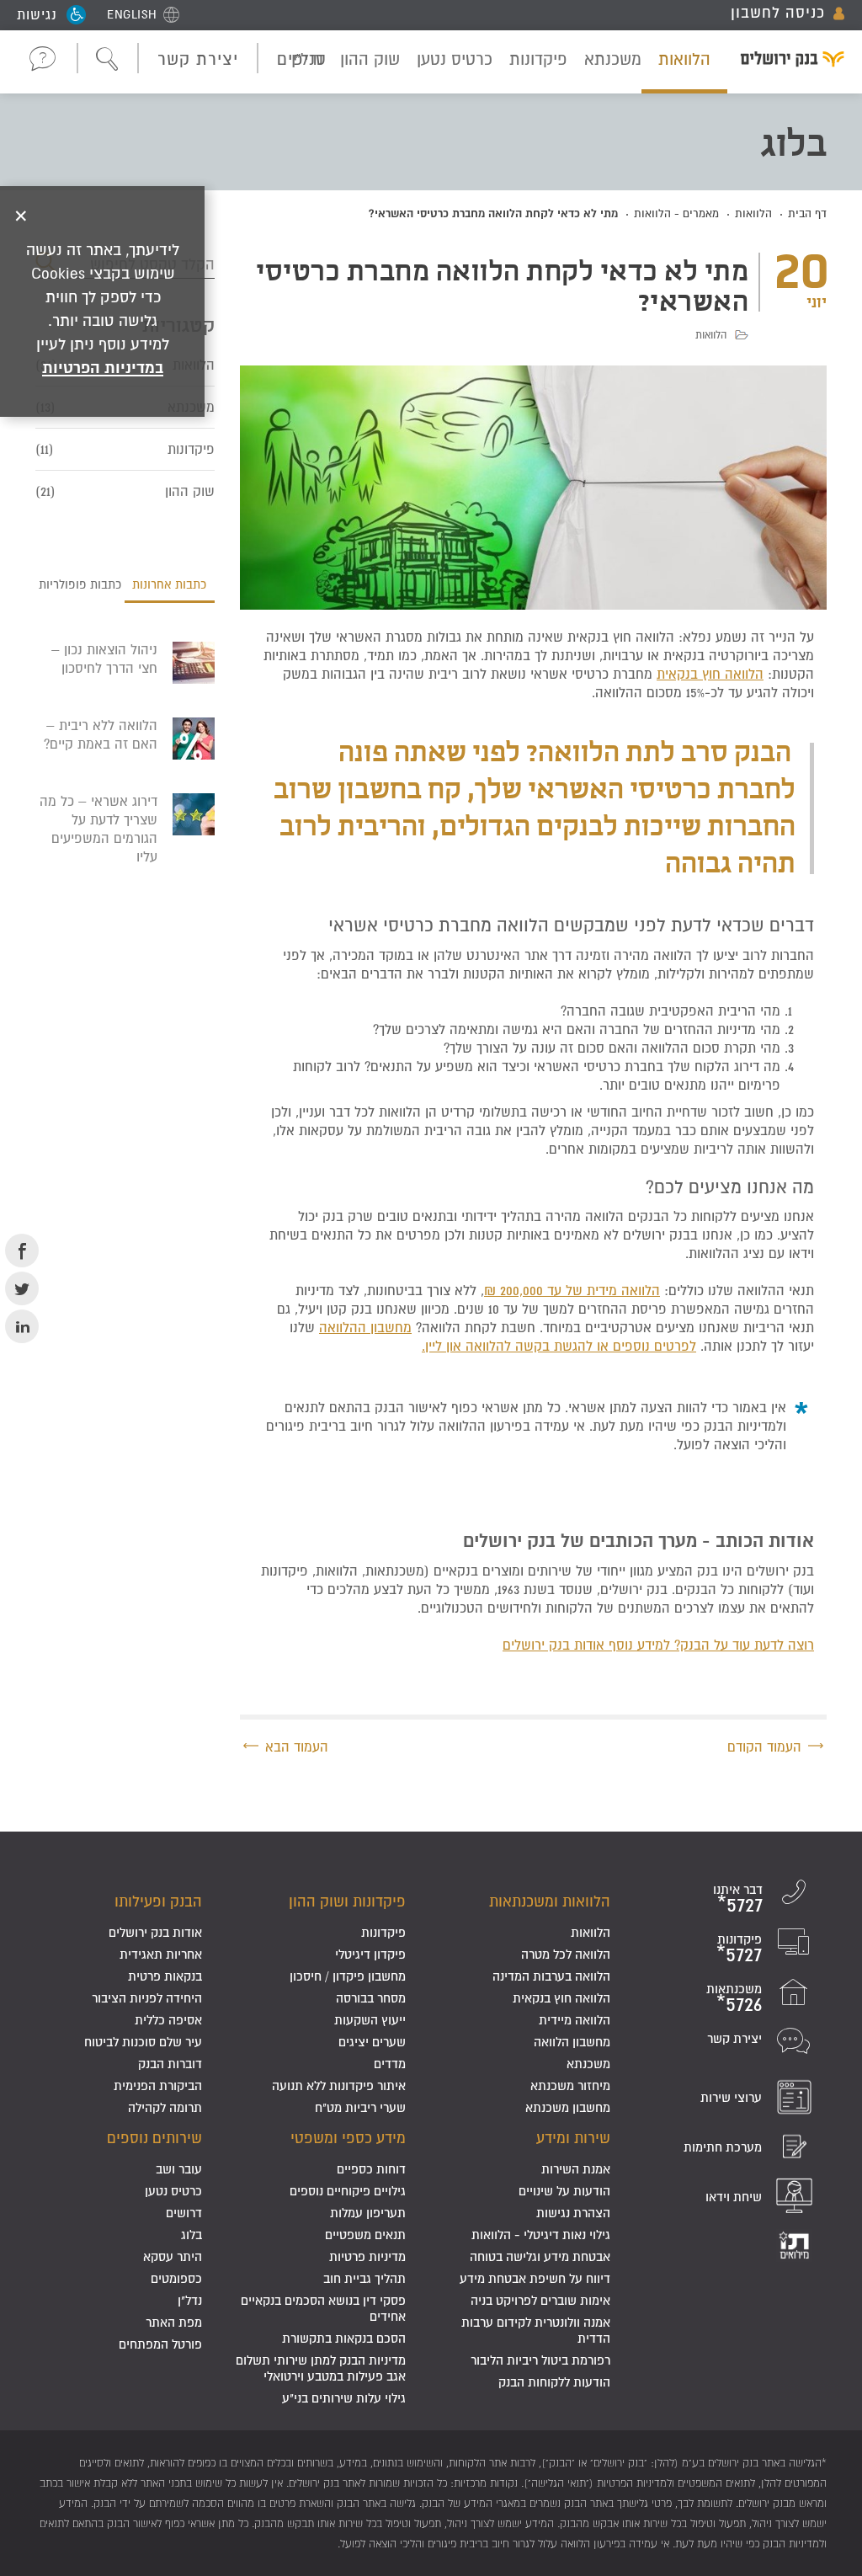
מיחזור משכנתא (570, 2085)
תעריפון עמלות (368, 2213)
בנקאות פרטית (165, 1976)
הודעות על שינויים (564, 2191)
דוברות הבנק (170, 2064)
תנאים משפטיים (365, 2235)
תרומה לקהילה (165, 2107)
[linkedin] (22, 1326)
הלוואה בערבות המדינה (551, 1976)
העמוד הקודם (764, 1747)
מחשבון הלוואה (572, 2042)
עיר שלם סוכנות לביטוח (143, 2042)
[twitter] (22, 1288)
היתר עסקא (173, 2256)
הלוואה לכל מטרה (566, 1954)
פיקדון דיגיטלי (370, 1954)
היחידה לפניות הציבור (147, 1998)
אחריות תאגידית (161, 1954)
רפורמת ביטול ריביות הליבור (540, 2360)
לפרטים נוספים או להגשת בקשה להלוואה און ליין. (559, 1346)
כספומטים (176, 2278)
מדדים (390, 2064)
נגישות (37, 14)
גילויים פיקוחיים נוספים (348, 2191)
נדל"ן (190, 2300)
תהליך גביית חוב (364, 2278)
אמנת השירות (576, 2169)
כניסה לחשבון (778, 13)
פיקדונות (538, 59)
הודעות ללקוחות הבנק (554, 2382)
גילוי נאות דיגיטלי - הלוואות (541, 2235)
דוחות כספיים (371, 2169)
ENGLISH (132, 14)
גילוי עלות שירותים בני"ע (344, 2398)
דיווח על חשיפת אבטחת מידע (535, 2278)
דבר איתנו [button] (43, 58)
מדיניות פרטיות (367, 2256)
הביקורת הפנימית (158, 2085)
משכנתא (613, 59)
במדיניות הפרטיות (103, 367)
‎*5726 (739, 2004)
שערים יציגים (372, 2042)
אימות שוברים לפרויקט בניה (540, 2300)
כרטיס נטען (455, 59)
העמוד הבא (297, 1747)
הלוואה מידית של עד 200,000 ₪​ (572, 1290)
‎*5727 (740, 1904)
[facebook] (22, 1251)
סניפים (302, 59)
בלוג (192, 2235)
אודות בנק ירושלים (155, 1932)
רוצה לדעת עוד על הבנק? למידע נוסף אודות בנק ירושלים (658, 1645)
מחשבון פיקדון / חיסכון (348, 1976)
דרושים (184, 2213)
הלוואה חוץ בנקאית (710, 674)
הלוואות (684, 59)
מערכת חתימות (723, 2147)
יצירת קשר (198, 59)
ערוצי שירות (731, 2097)
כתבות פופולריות (80, 584)
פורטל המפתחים (160, 2344)
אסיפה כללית (168, 2020)
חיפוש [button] (108, 60)
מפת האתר (174, 2322)
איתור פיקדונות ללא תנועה (339, 2085)
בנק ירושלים (786, 61)
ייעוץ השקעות (370, 2020)
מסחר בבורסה (371, 1998)
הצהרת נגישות (573, 2213)
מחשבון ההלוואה (365, 1327)
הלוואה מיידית (575, 2020)
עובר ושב (179, 2169)
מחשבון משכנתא (568, 2107)
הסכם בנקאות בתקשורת (344, 2338)
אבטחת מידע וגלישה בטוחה (540, 2256)
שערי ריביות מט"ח (360, 2107)
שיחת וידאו (734, 2197)
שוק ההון (370, 59)
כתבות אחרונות (169, 584)
